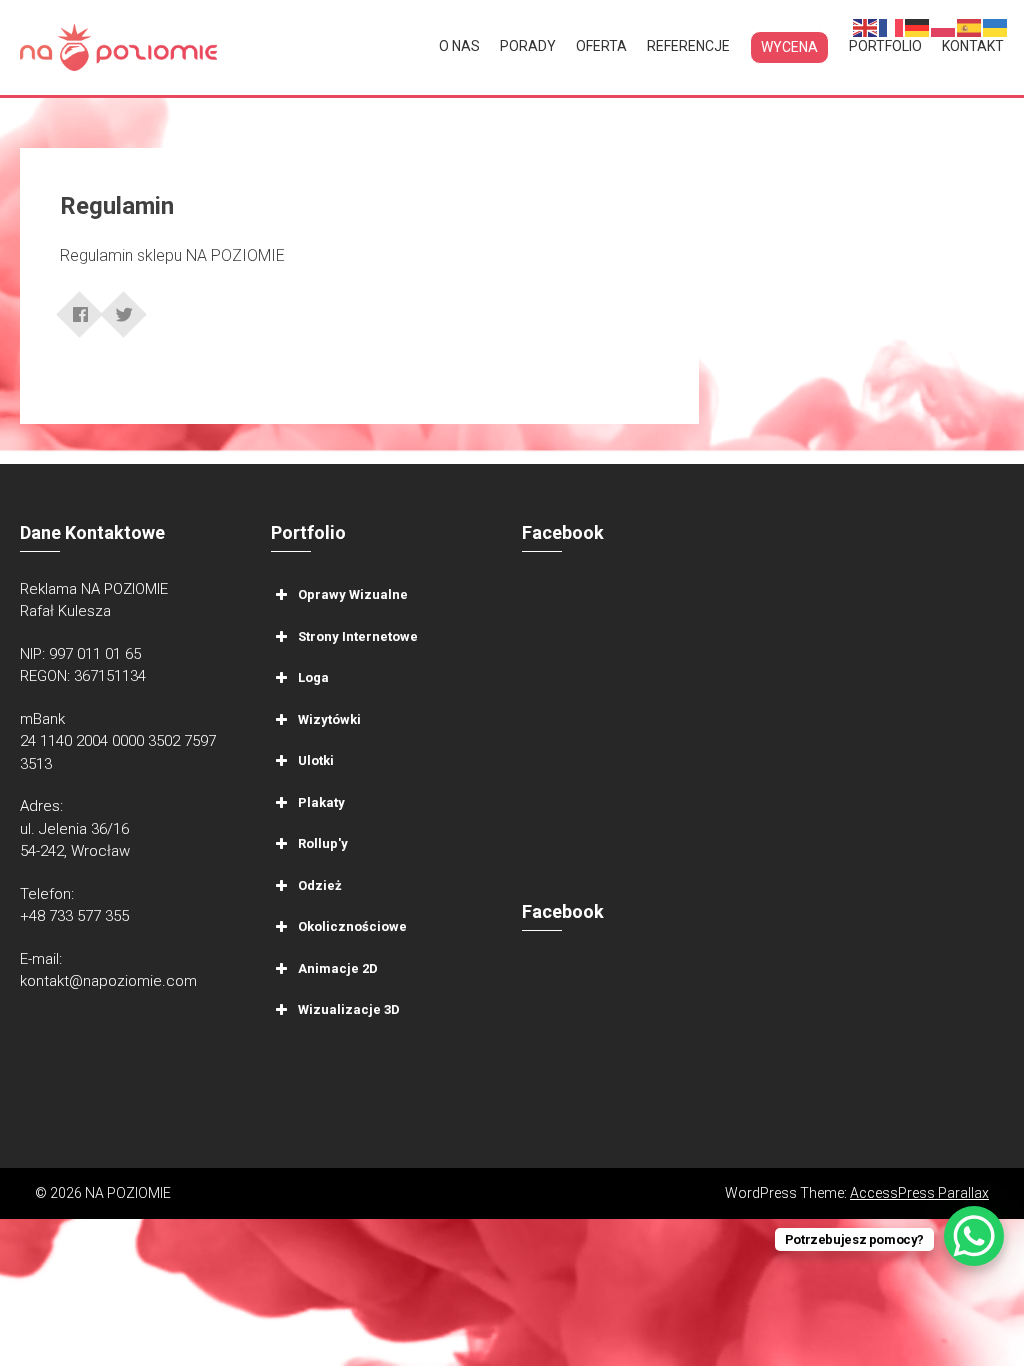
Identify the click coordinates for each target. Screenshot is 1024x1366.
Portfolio (885, 46)
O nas (459, 46)
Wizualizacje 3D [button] (349, 1009)
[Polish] (944, 26)
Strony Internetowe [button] (358, 635)
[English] (866, 26)
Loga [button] (313, 677)
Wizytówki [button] (329, 718)
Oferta (601, 46)
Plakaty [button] (321, 801)
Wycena (789, 47)
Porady (528, 46)
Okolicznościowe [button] (352, 926)
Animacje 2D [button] (338, 967)
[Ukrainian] (996, 26)
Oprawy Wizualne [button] (353, 594)
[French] (892, 26)
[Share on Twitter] (124, 308)
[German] (918, 26)
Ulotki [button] (316, 760)
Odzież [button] (320, 884)
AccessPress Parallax (919, 1193)
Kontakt (973, 46)
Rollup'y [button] (323, 843)
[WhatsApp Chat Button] (974, 1236)
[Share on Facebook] (80, 308)
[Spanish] (970, 26)
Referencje (688, 46)
